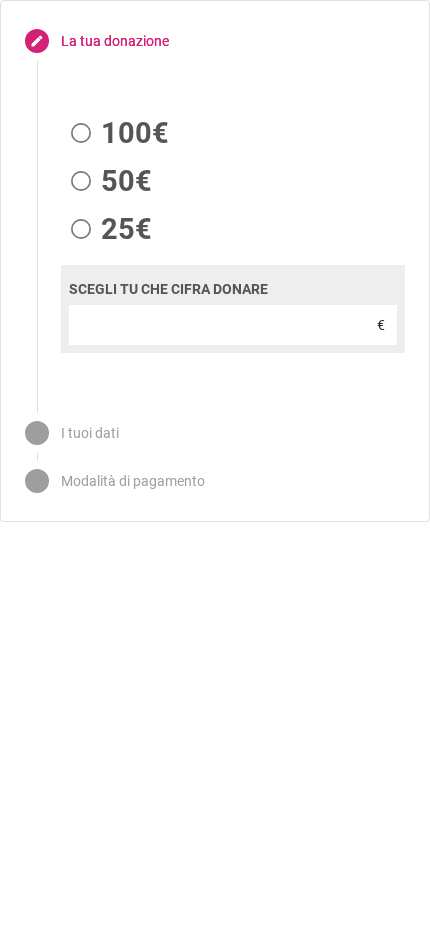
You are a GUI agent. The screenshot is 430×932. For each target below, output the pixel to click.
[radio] (115, 133)
